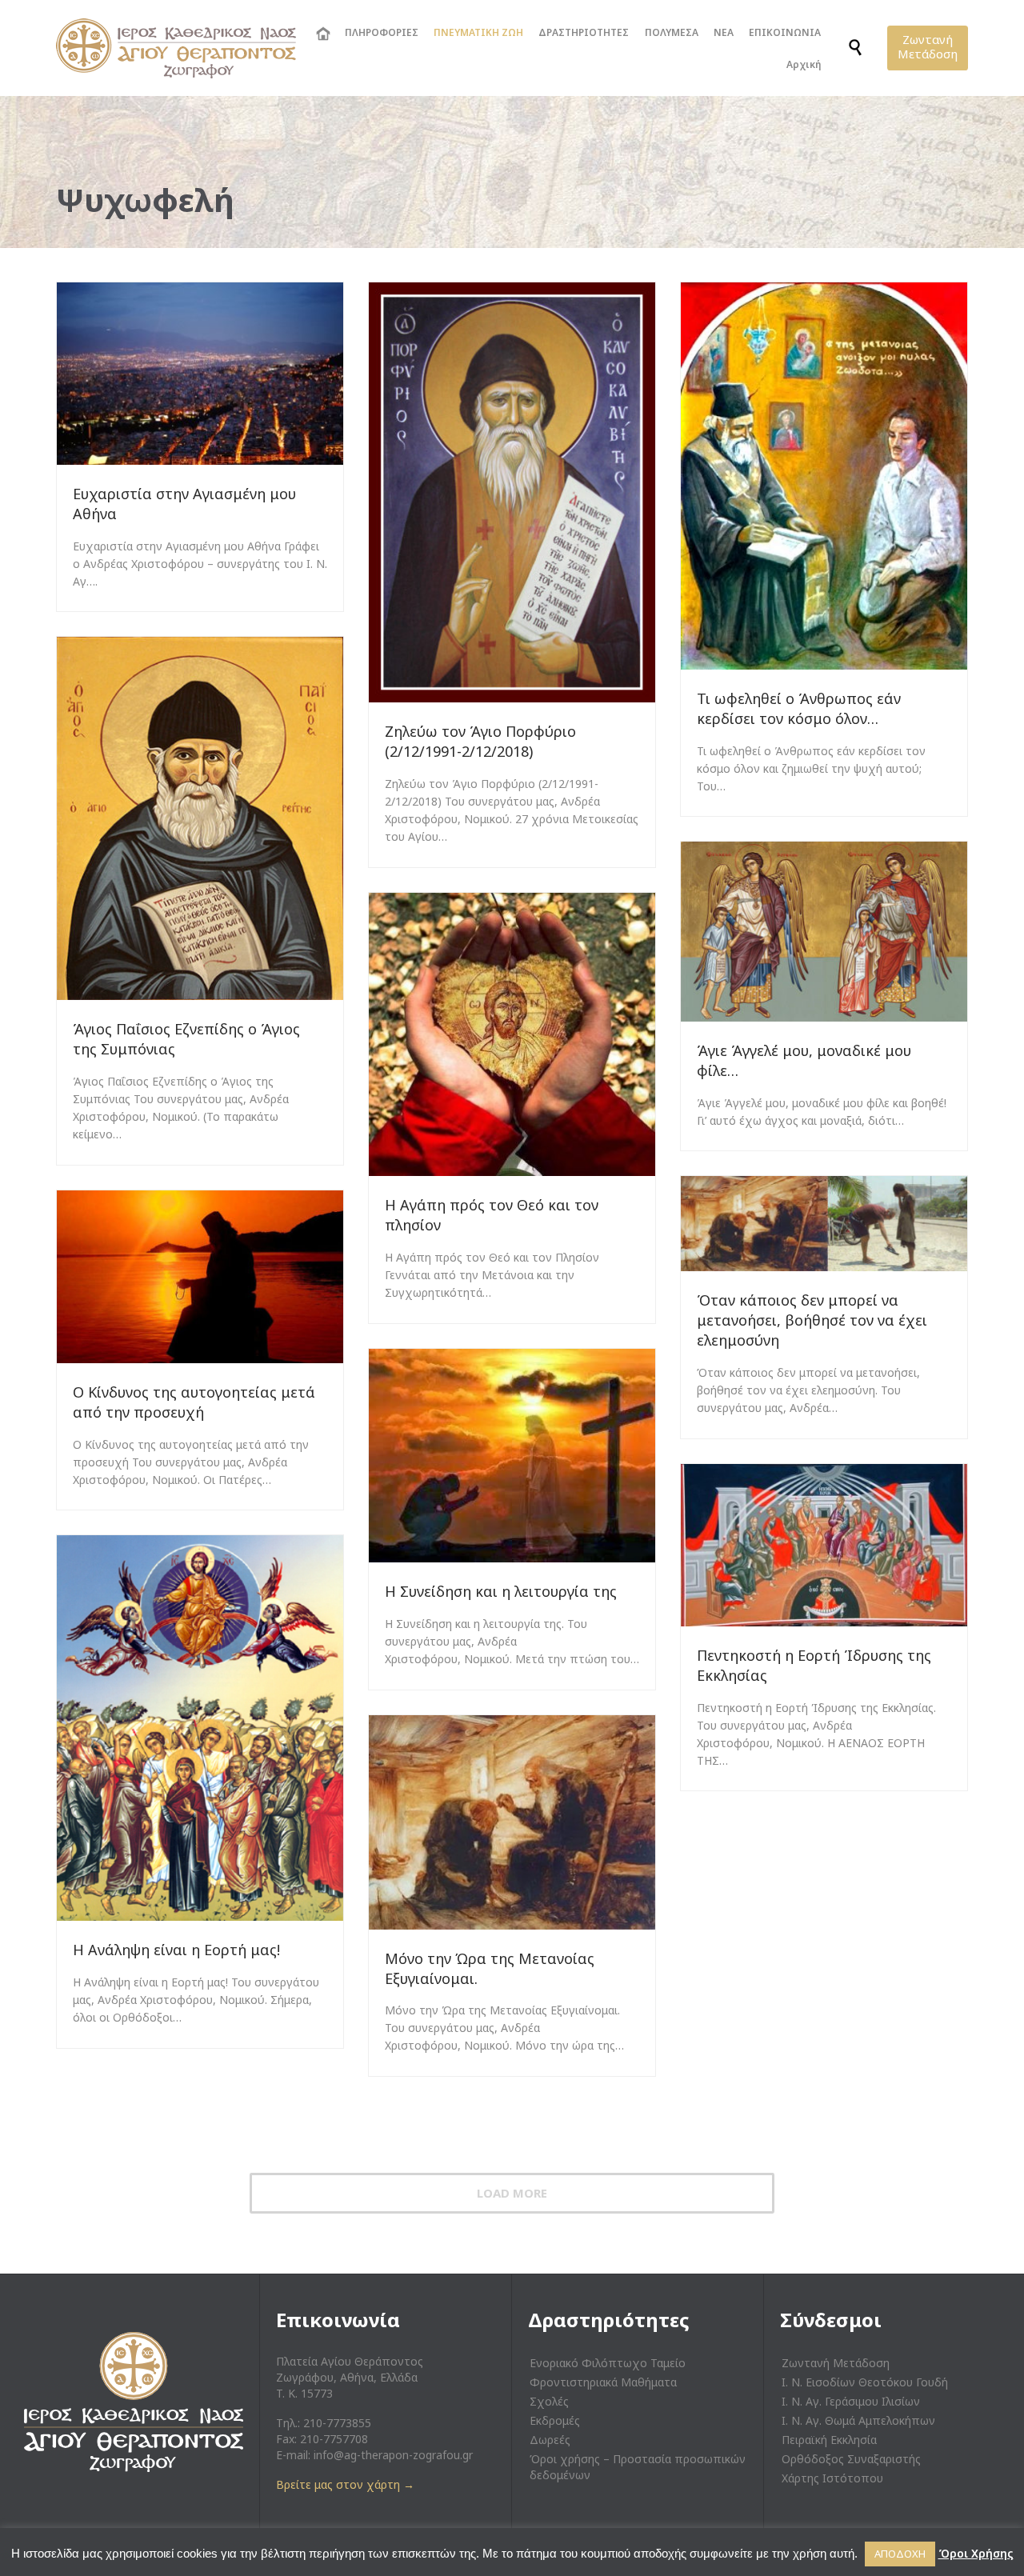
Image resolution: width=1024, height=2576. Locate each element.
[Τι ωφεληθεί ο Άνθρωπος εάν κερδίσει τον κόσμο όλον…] (824, 476)
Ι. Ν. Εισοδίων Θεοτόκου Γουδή (865, 2382)
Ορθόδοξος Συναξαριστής (851, 2459)
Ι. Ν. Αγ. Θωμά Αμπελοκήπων (858, 2420)
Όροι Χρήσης (976, 2553)
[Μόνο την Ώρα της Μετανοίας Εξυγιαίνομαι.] (512, 1822)
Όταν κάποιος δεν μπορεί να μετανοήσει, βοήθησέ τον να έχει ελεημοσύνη (812, 1320)
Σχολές (549, 2401)
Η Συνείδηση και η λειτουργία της (501, 1591)
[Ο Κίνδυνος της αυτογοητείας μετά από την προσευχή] (200, 1277)
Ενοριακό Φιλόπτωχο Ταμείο (608, 2363)
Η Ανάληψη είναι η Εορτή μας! (178, 1950)
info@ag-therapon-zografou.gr (393, 2455)
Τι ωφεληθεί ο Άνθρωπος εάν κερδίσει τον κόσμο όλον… (799, 708)
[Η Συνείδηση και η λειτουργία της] (512, 1456)
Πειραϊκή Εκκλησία (829, 2440)
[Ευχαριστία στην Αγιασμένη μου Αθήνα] (200, 374)
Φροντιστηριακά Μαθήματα (603, 2382)
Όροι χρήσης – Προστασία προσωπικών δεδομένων (638, 2467)
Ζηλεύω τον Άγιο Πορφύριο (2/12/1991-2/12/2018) (480, 741)
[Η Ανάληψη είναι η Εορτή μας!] (200, 1728)
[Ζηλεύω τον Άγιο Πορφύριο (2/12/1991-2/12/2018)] (512, 492)
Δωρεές (550, 2440)
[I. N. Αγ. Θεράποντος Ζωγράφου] (176, 48)
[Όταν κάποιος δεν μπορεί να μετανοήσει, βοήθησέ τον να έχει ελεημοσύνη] (824, 1224)
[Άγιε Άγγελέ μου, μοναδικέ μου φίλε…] (824, 932)
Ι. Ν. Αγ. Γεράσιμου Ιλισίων (851, 2401)
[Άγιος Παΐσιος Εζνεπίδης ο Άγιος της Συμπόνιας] (200, 818)
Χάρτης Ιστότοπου (832, 2478)
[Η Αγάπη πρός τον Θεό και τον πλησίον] (512, 1034)
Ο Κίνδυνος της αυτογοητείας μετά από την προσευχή (194, 1402)
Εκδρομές (555, 2420)
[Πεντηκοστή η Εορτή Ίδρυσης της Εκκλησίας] (824, 1545)
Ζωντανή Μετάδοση (836, 2363)
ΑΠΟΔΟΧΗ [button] (900, 2554)
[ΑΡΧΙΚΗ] (322, 34)
